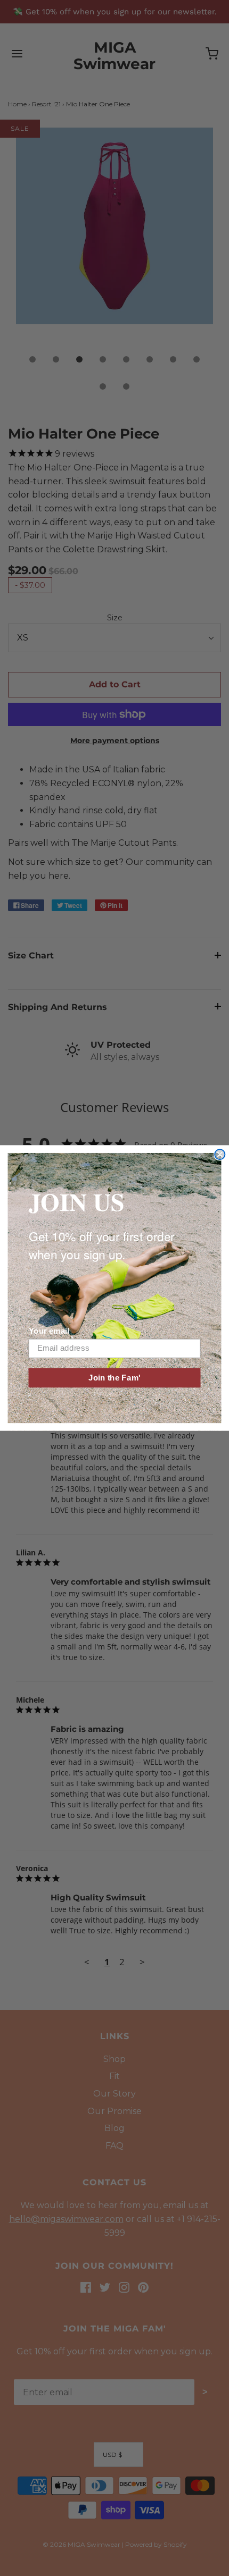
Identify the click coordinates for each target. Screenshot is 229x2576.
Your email (49, 1331)
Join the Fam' (114, 1378)
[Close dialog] (220, 1154)
